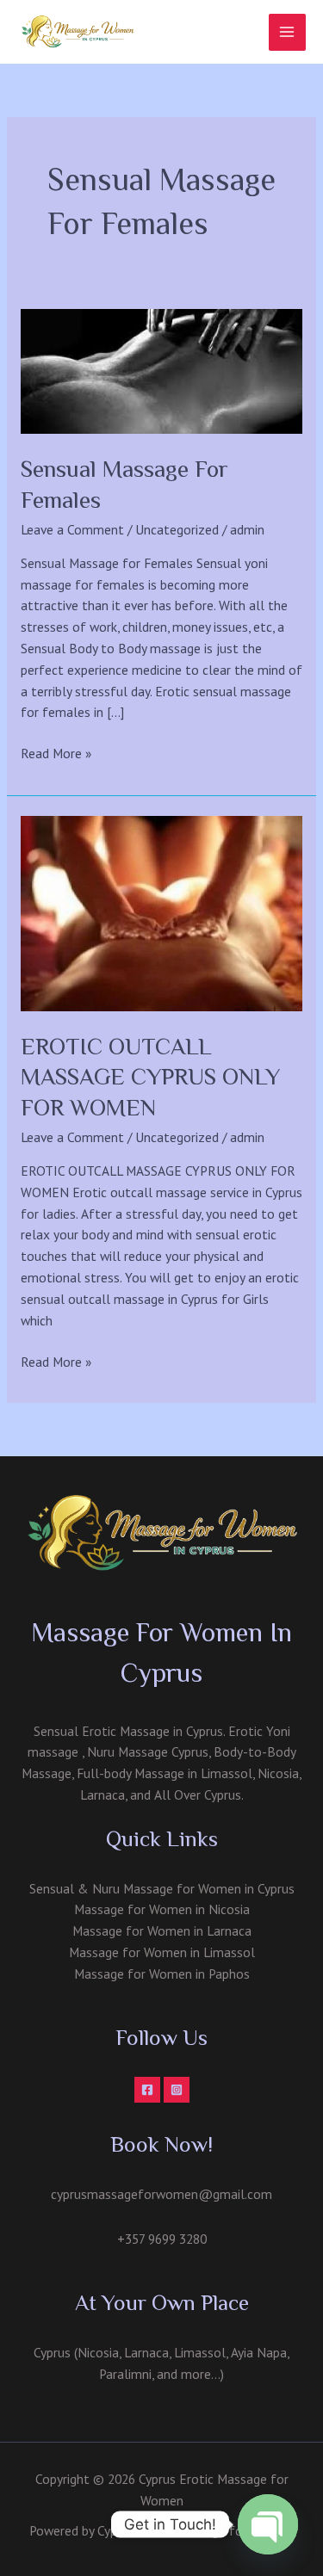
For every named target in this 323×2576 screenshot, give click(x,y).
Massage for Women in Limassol (162, 1952)
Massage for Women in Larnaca (162, 1930)
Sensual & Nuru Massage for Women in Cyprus (162, 1888)
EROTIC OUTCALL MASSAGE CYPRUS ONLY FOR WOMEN (150, 1077)
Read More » (56, 754)
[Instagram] (177, 2090)
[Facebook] (147, 2090)
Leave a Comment (72, 529)
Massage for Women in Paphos (162, 1974)
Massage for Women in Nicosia (162, 1909)
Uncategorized (177, 529)
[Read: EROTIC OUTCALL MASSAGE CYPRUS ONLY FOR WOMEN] (161, 911)
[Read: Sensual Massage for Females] (161, 369)
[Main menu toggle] (287, 32)
